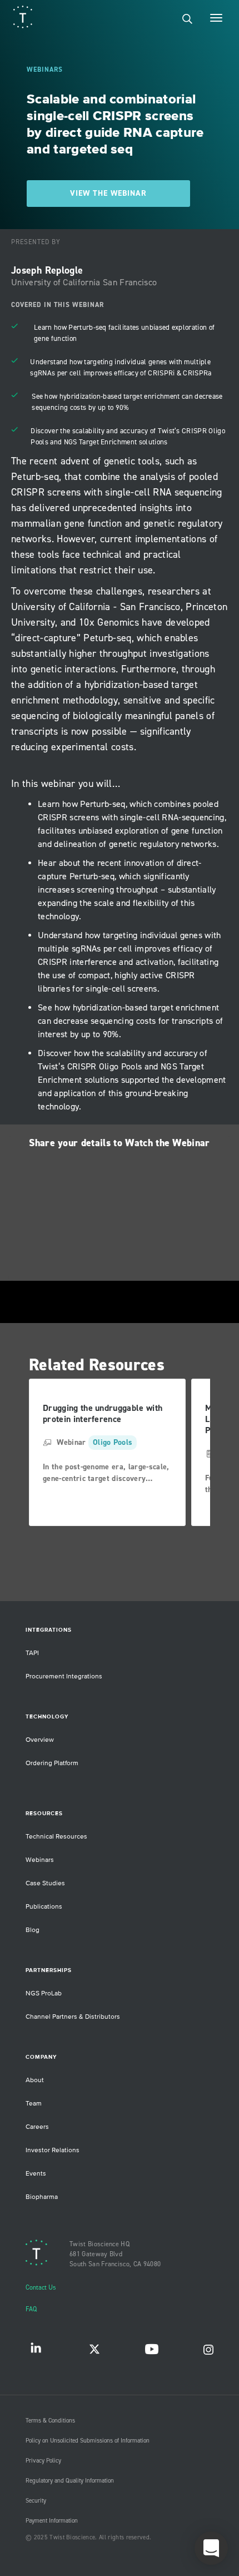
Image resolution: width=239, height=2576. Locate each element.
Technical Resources (56, 1837)
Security (36, 2501)
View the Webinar (108, 194)
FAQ (31, 2309)
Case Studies (45, 1883)
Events (36, 2174)
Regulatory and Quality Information (70, 2481)
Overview (40, 1740)
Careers (37, 2127)
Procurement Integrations (64, 1676)
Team (34, 2104)
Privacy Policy (43, 2461)
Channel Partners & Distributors (73, 2017)
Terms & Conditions (50, 2421)
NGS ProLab (44, 1993)
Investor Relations (53, 2150)
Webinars (40, 1860)
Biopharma (42, 2197)
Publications (44, 1907)
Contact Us (41, 2288)
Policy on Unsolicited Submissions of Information (88, 2441)
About (35, 2080)
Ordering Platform (52, 1763)
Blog (33, 1930)
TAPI (32, 1653)
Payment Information (52, 2521)
